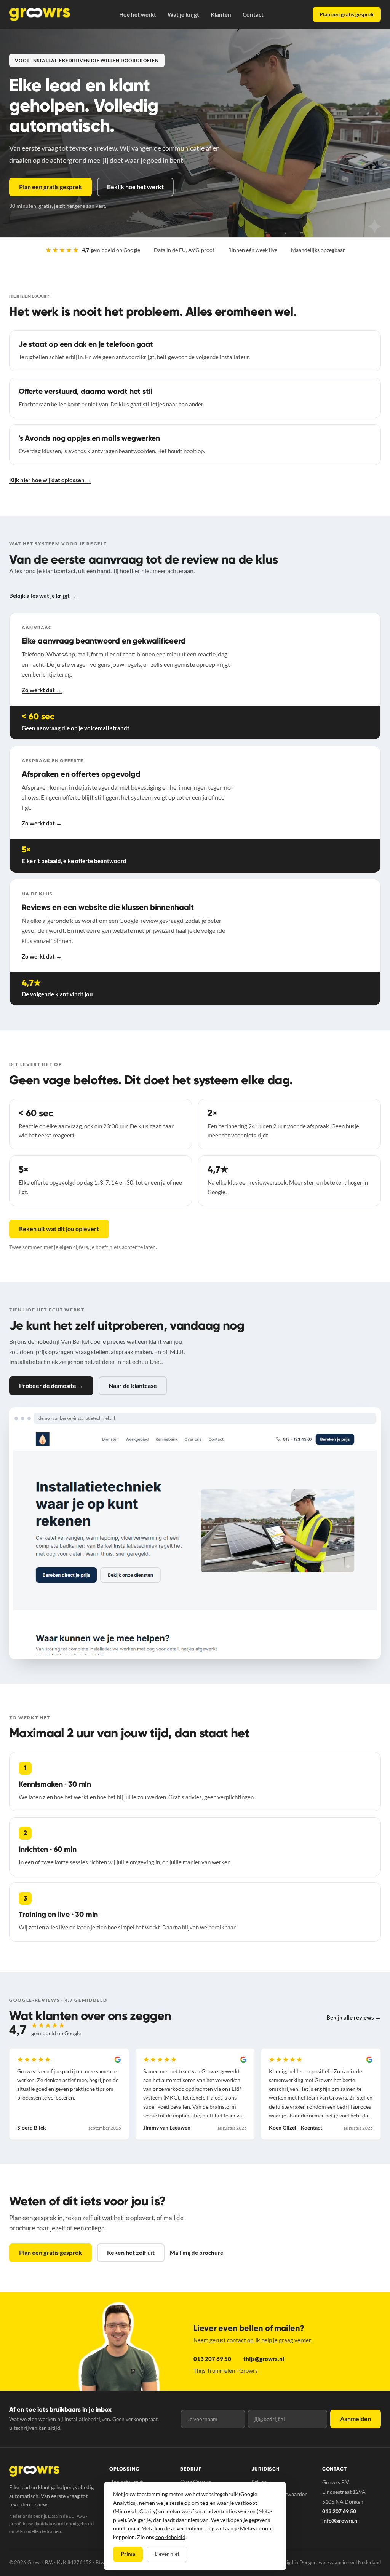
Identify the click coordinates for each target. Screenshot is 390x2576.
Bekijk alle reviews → (354, 2017)
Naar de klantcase (133, 1385)
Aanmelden (356, 2419)
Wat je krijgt (183, 14)
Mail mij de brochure (197, 2253)
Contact (253, 14)
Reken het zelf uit (131, 2252)
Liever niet (167, 2554)
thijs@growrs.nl (264, 2359)
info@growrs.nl (340, 2521)
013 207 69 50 (212, 2359)
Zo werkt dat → (42, 690)
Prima (128, 2554)
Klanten (221, 14)
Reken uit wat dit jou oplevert (59, 1229)
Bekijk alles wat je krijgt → (43, 596)
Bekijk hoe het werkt (135, 187)
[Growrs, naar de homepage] (40, 14)
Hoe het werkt (138, 14)
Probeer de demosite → (51, 1385)
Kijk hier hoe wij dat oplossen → (50, 480)
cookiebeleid (170, 2537)
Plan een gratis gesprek (347, 14)
